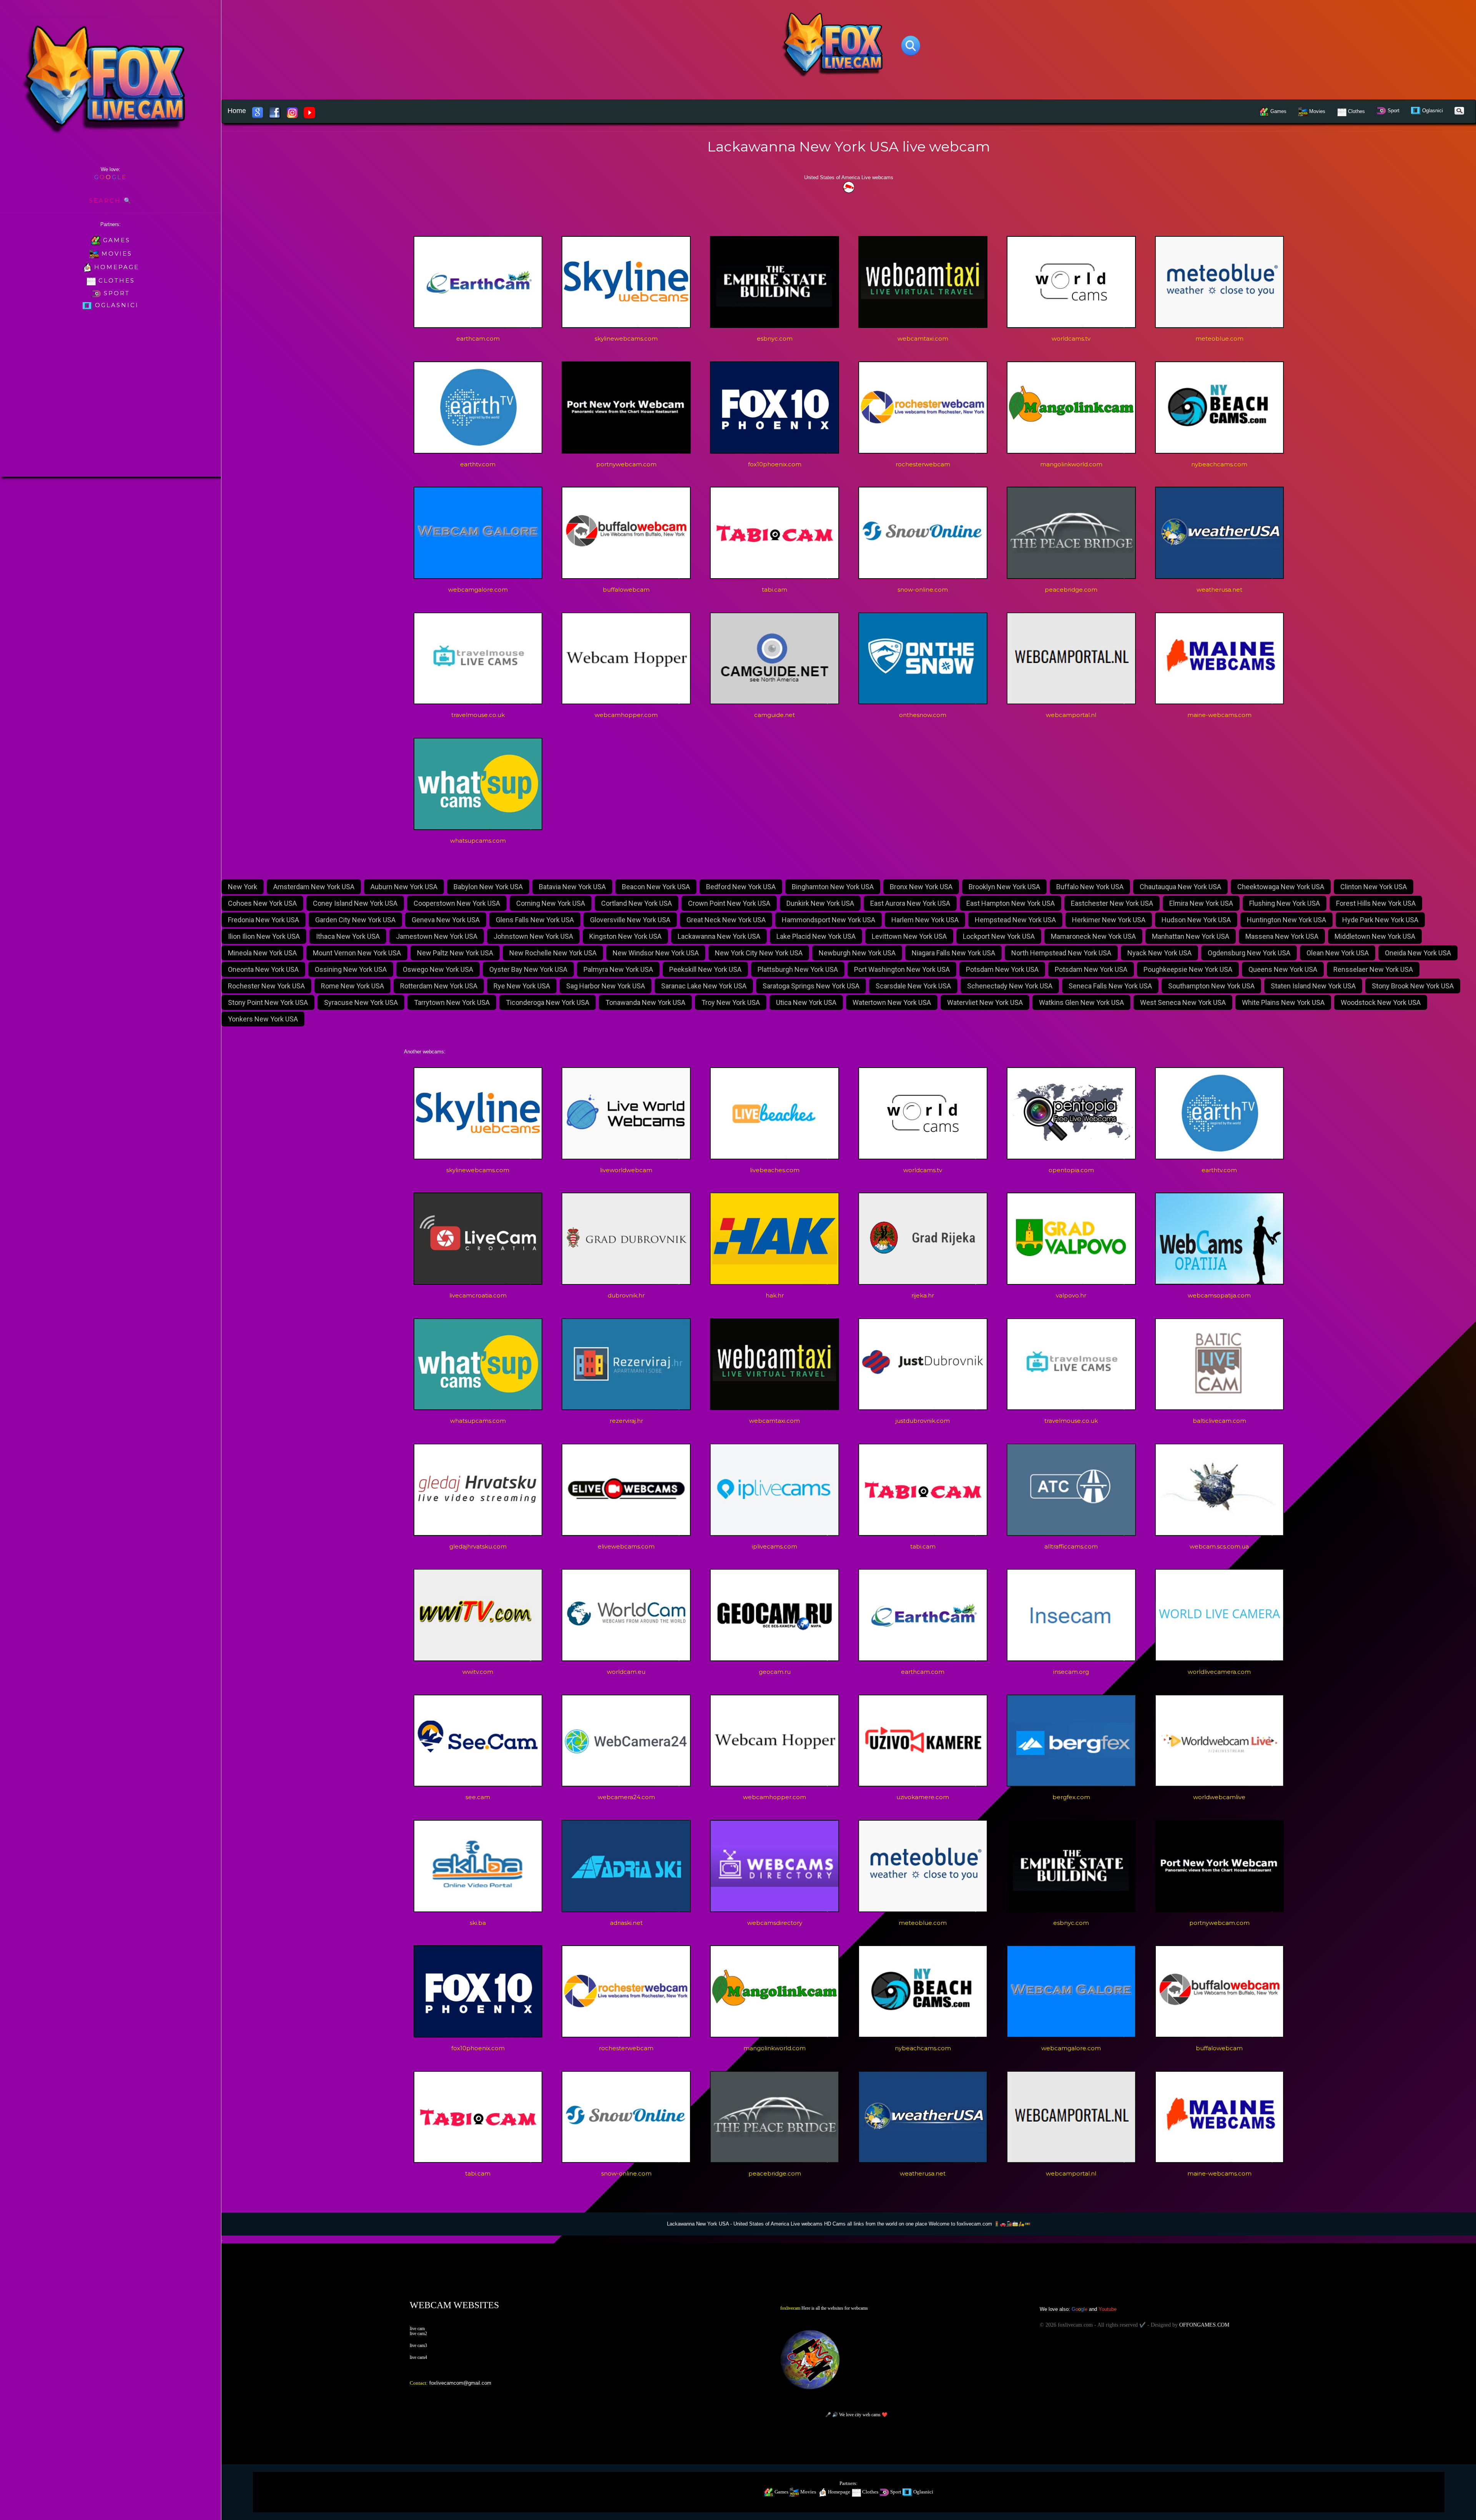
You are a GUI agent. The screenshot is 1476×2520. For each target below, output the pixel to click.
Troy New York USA (731, 1002)
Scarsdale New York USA (913, 986)
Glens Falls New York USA (535, 920)
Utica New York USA (806, 1002)
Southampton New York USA (1211, 986)
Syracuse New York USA (361, 1002)
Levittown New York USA (909, 936)
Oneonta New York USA (263, 969)
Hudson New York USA (1196, 920)
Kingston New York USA (625, 936)
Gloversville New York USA (630, 920)
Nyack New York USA (1159, 953)
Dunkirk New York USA (820, 903)
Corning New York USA (551, 903)
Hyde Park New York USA (1380, 920)
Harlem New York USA (925, 920)
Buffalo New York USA (1090, 887)
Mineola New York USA (262, 953)
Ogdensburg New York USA (1249, 953)
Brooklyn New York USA (1004, 887)
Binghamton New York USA (833, 887)
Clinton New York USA (1374, 887)
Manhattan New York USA (1191, 936)
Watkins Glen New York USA (1081, 1002)
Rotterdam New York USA (439, 986)
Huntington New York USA (1287, 920)
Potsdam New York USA (1002, 969)
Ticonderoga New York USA (548, 1002)
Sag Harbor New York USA (606, 986)
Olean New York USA (1338, 953)
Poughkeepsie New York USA (1188, 969)
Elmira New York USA (1201, 903)
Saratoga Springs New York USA (811, 986)
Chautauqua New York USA (1180, 887)
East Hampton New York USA (1011, 903)
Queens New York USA (1283, 969)
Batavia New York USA (572, 887)
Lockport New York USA (999, 936)
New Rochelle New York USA (553, 953)
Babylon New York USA (488, 887)
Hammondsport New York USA (829, 920)
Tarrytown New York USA (452, 1002)
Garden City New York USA (355, 920)
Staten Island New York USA (1313, 986)
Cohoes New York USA (262, 903)
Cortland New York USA (637, 903)
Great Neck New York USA (726, 920)
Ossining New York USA (351, 969)
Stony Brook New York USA (1413, 986)
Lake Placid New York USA (816, 936)
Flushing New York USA (1285, 903)
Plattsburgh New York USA (798, 969)
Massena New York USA (1282, 936)
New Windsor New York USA (656, 953)
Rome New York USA (352, 986)
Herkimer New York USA (1109, 920)
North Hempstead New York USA (1061, 953)
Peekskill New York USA (705, 969)
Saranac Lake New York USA (704, 986)
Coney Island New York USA (355, 903)
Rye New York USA (522, 986)
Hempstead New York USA (1015, 920)
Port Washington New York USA (902, 969)
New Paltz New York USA (455, 953)
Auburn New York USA (404, 887)
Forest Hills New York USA (1376, 903)
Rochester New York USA (266, 986)
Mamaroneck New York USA (1093, 936)
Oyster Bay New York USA (528, 969)
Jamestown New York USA (437, 936)
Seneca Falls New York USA (1110, 986)
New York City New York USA (759, 953)
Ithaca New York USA (348, 936)
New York (243, 887)
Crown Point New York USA (729, 903)
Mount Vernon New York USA (357, 953)
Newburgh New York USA (857, 953)
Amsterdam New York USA (314, 887)
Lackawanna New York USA (719, 936)
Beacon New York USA (656, 887)
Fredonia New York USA (263, 920)
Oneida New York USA (1418, 953)
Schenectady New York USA (1010, 986)
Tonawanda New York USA (645, 1002)
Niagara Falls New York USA (953, 953)
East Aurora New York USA (910, 903)
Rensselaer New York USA (1373, 969)
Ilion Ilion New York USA (264, 936)
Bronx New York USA (921, 887)
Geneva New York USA (446, 920)
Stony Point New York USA (268, 1002)
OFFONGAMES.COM (1204, 2325)
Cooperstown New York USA (457, 903)
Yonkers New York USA (263, 1019)
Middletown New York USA (1375, 936)
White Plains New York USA (1283, 1002)
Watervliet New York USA (985, 1002)
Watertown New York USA (892, 1002)
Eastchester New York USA (1112, 903)
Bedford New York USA (741, 887)
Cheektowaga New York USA (1281, 887)
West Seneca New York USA (1183, 1002)
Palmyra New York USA (618, 969)
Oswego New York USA (438, 969)
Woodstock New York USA (1381, 1002)
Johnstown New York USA (533, 936)
